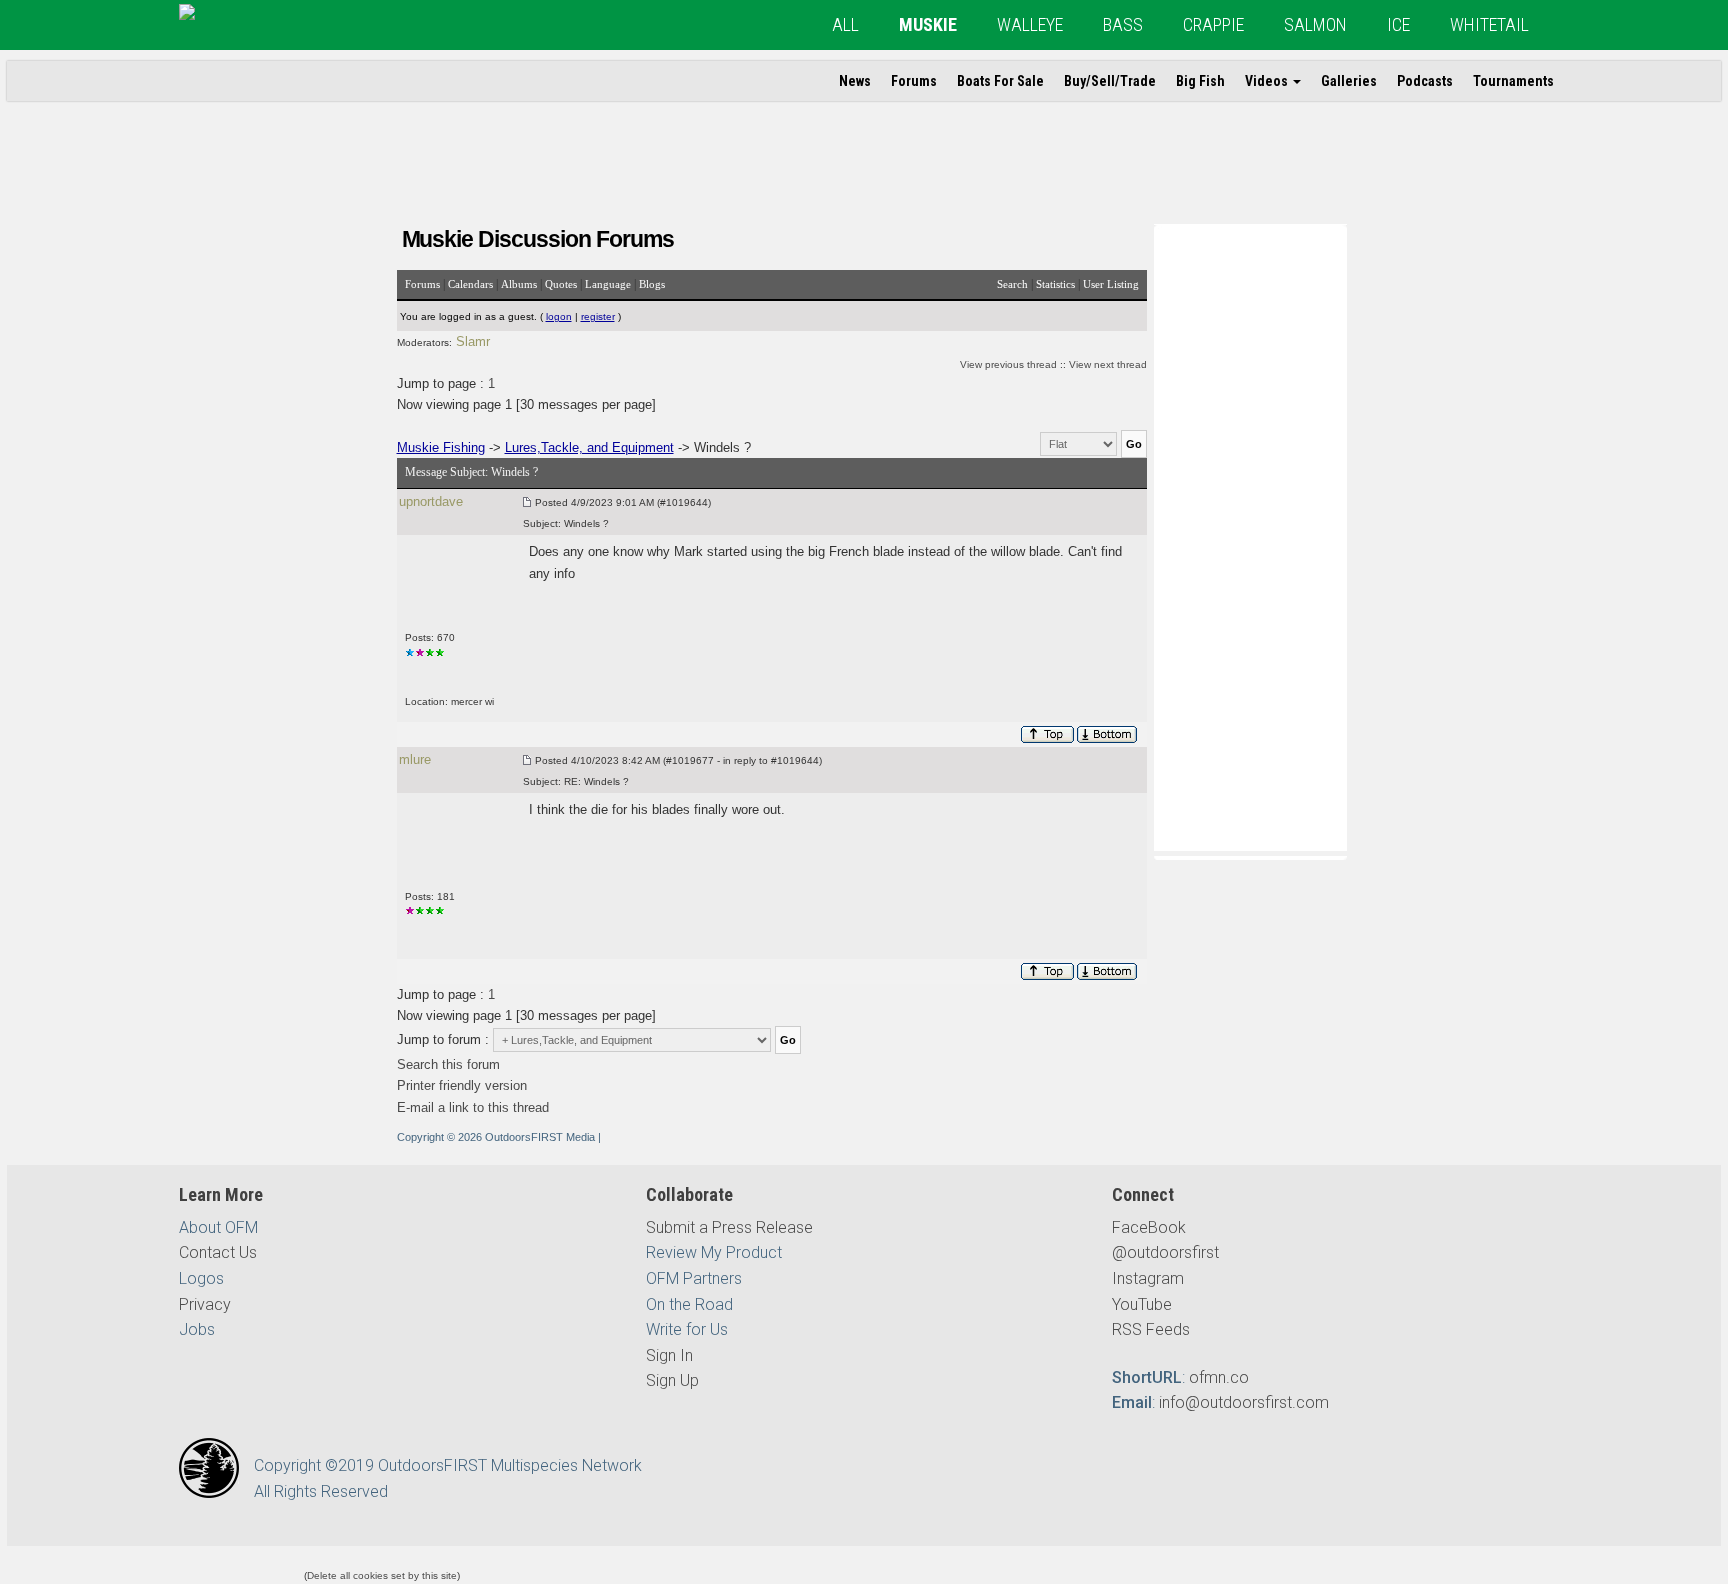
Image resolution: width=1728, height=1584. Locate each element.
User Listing (1111, 284)
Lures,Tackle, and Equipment (589, 447)
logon (559, 316)
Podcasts (1425, 81)
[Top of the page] (1047, 734)
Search (1012, 284)
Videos (1268, 81)
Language (608, 284)
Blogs (652, 284)
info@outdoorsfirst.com (1244, 1402)
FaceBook (1149, 1227)
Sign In (669, 1355)
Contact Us (218, 1252)
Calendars (470, 284)
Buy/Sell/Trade (1110, 81)
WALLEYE (1030, 24)
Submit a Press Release (729, 1227)
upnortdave (431, 501)
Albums (519, 284)
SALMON (1315, 24)
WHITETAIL (1489, 24)
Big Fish (1200, 81)
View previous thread (1008, 364)
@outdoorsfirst (1165, 1252)
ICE (1398, 24)
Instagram (1148, 1278)
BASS (1123, 24)
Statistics (1055, 284)
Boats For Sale (1000, 81)
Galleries (1349, 81)
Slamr (473, 341)
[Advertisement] (1250, 536)
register (598, 316)
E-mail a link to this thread (473, 1107)
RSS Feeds (1151, 1329)
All (845, 24)
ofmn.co (1219, 1377)
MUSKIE (928, 24)
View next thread (1108, 364)
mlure (415, 759)
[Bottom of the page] (1108, 734)
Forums (914, 81)
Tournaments (1513, 81)
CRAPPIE (1213, 24)
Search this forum (448, 1064)
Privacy (205, 1304)
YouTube (1142, 1304)
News (855, 81)
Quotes (561, 284)
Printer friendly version (462, 1085)
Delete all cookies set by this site (382, 1575)
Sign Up (672, 1380)
